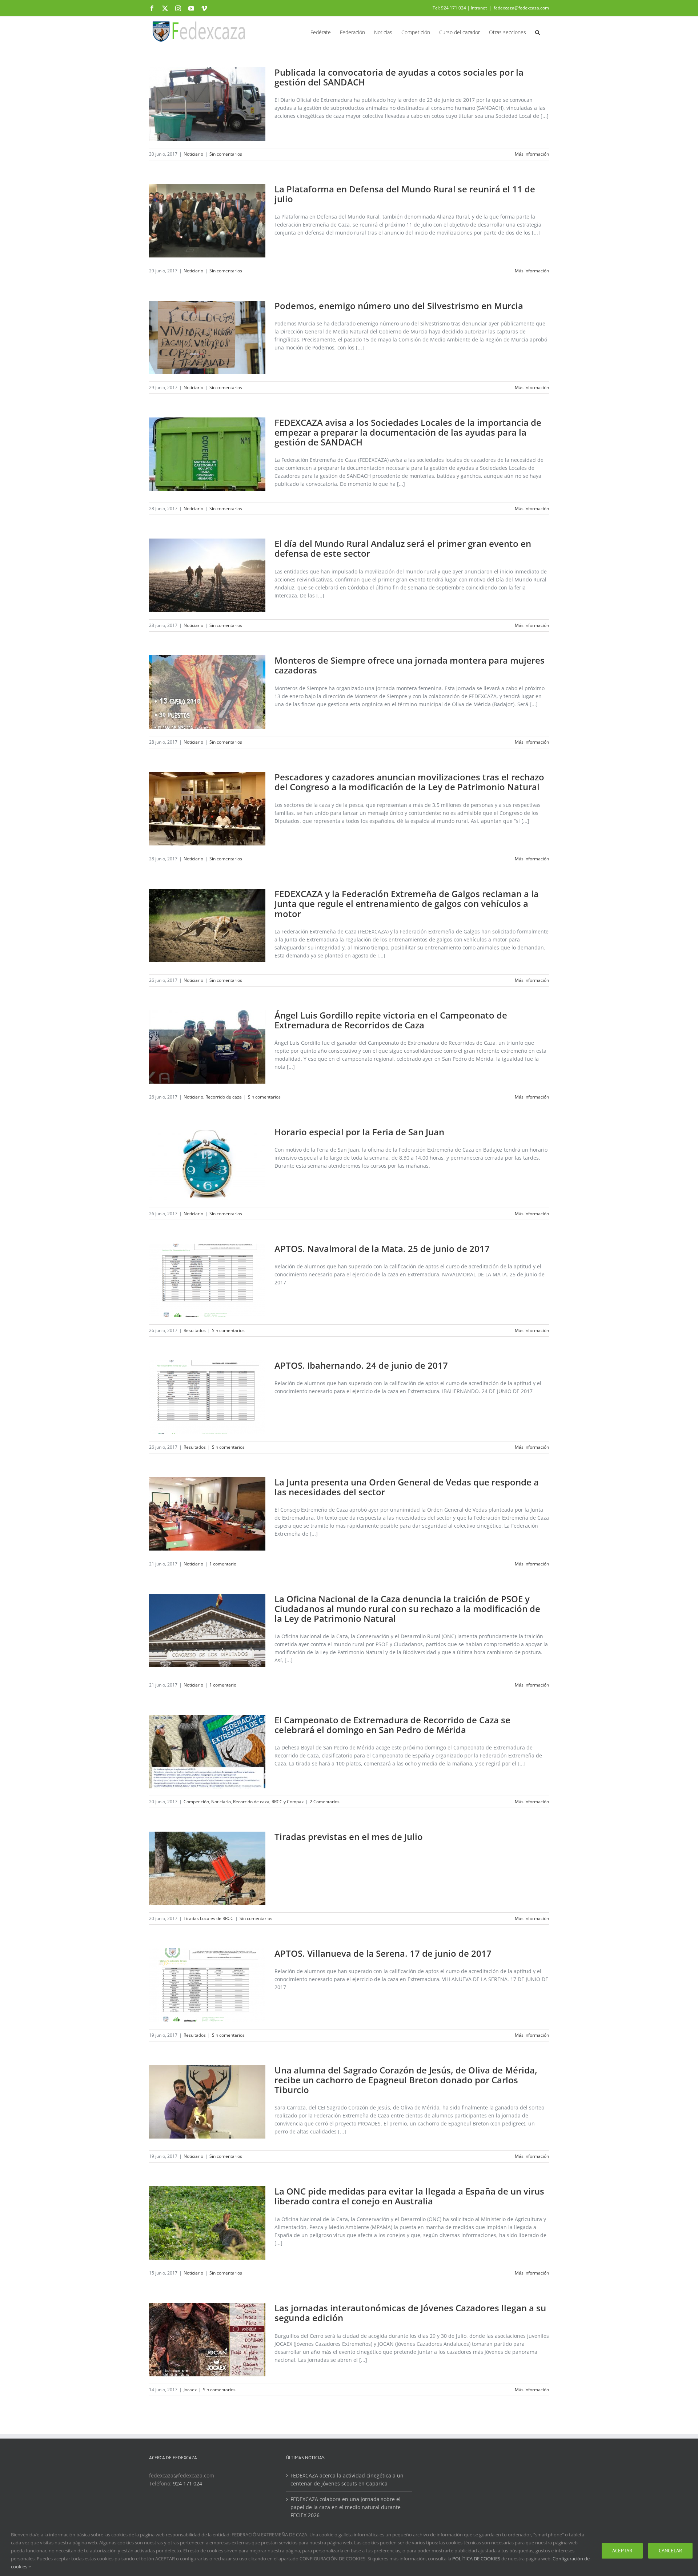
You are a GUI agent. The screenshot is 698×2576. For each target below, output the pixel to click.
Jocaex (190, 2390)
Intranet (479, 8)
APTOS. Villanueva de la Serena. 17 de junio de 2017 (383, 1953)
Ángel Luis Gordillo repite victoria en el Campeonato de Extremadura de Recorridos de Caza (391, 1020)
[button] (537, 32)
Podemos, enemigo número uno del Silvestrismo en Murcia (399, 306)
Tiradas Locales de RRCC (208, 1918)
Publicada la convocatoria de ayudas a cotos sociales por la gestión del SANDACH (399, 77)
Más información (532, 154)
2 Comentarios (325, 1802)
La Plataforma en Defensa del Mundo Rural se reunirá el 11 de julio (405, 194)
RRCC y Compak (288, 1802)
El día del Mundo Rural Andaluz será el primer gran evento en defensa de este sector (403, 548)
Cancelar (670, 2551)
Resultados (195, 1330)
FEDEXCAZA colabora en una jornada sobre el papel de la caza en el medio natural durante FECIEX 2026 (346, 2507)
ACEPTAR (622, 2551)
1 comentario (223, 1564)
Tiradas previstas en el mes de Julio (349, 1837)
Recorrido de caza (224, 1097)
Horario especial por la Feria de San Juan (359, 1132)
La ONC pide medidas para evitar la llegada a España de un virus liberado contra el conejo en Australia (409, 2196)
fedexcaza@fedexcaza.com (521, 8)
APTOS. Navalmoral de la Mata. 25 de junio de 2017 (382, 1249)
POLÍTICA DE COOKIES (476, 2559)
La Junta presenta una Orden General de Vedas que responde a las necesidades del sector (407, 1487)
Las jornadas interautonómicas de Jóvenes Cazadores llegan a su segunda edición (410, 2313)
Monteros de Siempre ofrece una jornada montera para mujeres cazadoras (410, 665)
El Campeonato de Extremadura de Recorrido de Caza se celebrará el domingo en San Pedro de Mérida (392, 1725)
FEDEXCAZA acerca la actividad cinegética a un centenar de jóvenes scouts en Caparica (347, 2479)
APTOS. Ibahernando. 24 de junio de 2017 (361, 1365)
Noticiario (193, 154)
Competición (196, 1802)
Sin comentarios (226, 154)
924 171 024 (188, 2483)
